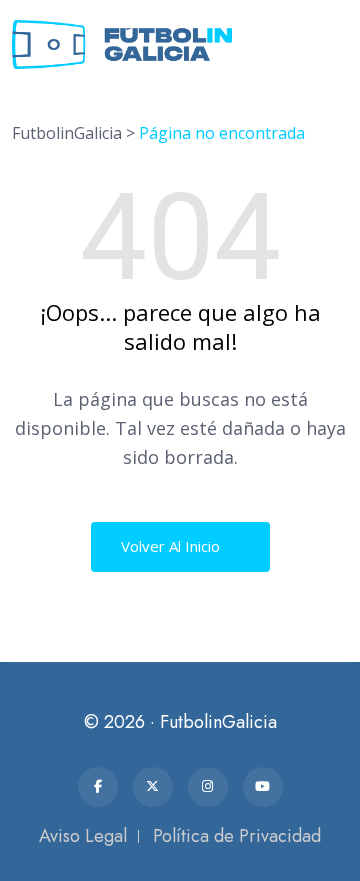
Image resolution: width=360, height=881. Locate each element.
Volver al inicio (172, 546)
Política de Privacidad (237, 836)
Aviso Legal (83, 836)
